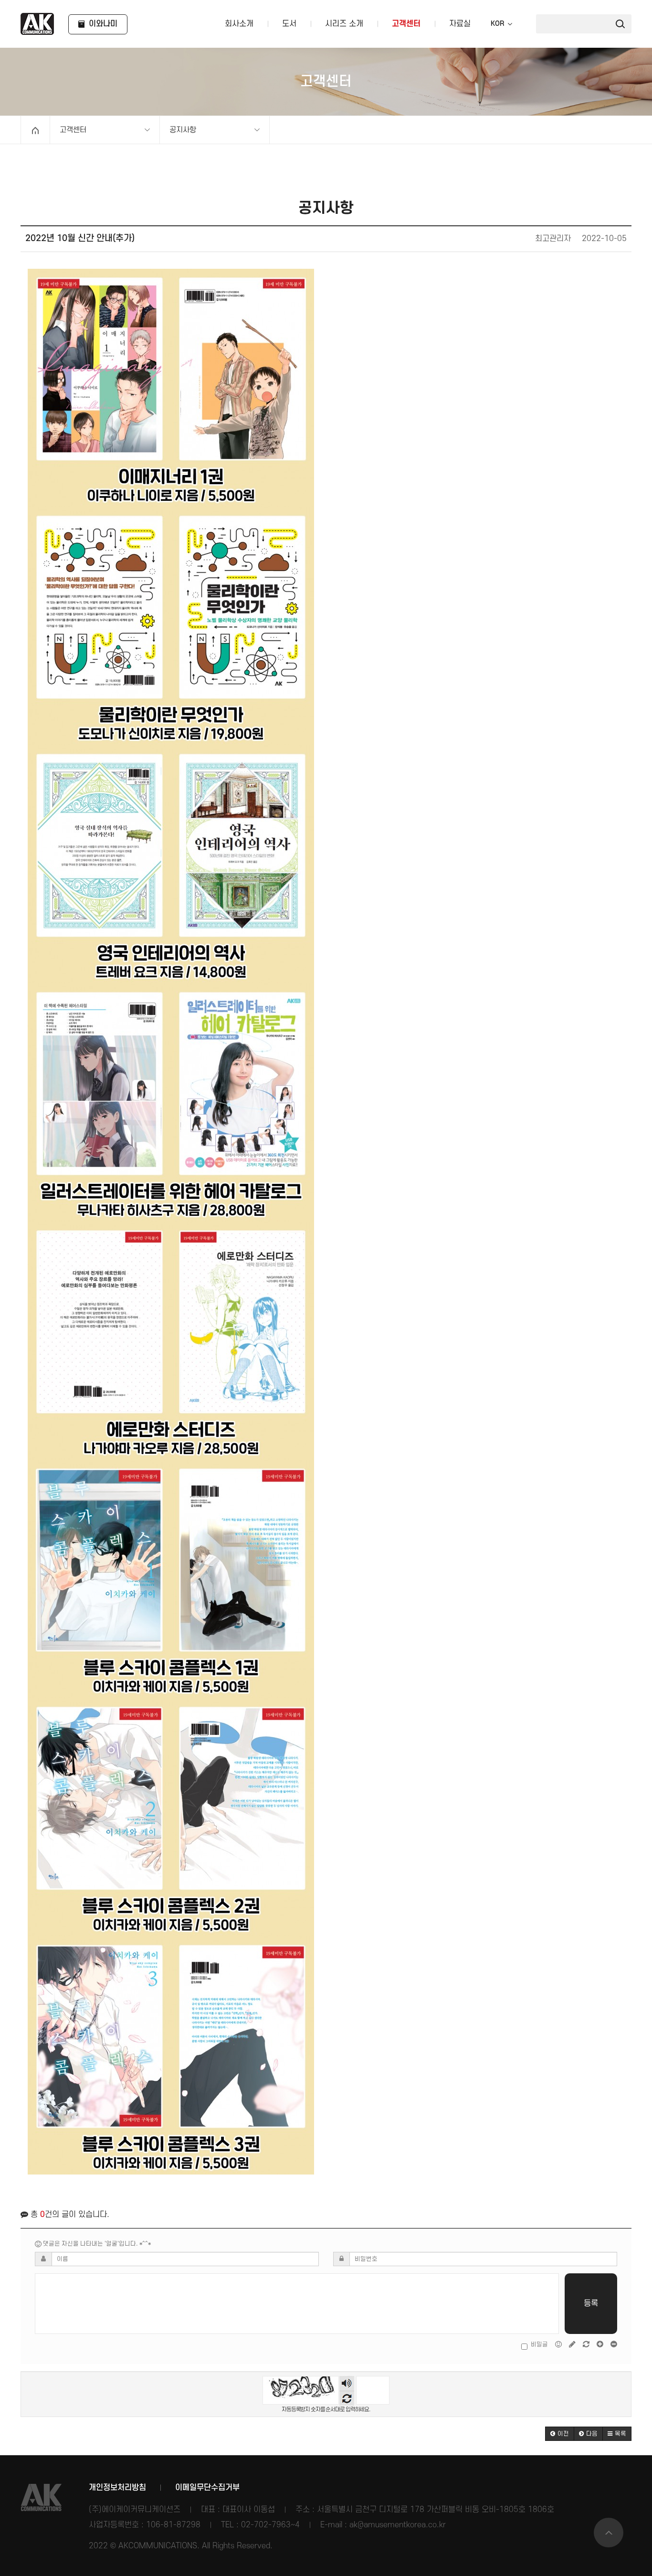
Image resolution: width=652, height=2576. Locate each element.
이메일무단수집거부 (207, 2488)
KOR (497, 24)
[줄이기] (614, 2344)
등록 (591, 2303)
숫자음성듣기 (347, 2383)
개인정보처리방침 (117, 2488)
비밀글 (539, 2344)
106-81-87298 (173, 2525)
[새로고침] (587, 2344)
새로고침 (347, 2398)
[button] (560, 2434)
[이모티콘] (559, 2344)
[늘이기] (601, 2344)
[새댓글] (573, 2344)
